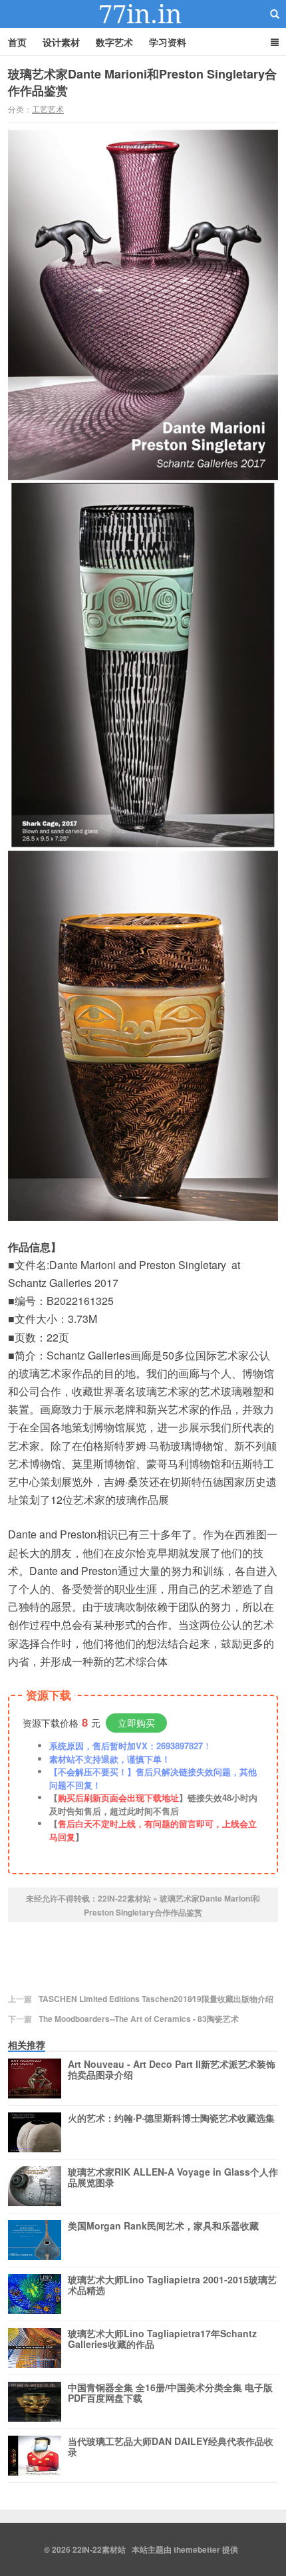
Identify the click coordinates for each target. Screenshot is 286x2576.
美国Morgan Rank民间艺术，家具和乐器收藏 (163, 2226)
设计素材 (61, 42)
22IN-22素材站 (143, 14)
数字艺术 (114, 42)
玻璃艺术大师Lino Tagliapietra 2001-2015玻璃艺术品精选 (172, 2285)
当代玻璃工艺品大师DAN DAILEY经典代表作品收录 (171, 2447)
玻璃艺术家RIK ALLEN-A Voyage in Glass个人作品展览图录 (173, 2178)
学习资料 (168, 42)
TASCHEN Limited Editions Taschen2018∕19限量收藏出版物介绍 (156, 1999)
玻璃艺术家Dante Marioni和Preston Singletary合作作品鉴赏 (142, 82)
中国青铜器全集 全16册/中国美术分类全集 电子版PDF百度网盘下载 (170, 2393)
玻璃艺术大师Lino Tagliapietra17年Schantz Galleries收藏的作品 (162, 2339)
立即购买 (136, 1723)
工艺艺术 (48, 109)
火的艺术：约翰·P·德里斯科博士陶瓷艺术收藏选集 (171, 2118)
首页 (17, 42)
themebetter (197, 2549)
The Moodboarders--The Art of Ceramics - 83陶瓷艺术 (139, 2019)
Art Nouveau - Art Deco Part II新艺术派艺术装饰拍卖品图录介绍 (172, 2070)
